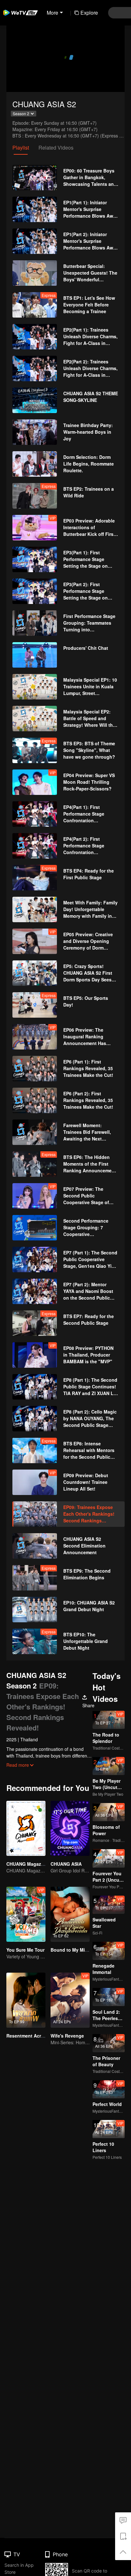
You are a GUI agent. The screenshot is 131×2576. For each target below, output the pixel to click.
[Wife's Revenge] (70, 2000)
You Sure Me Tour (25, 1950)
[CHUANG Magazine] (26, 1828)
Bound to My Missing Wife (79, 1950)
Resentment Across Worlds (36, 2036)
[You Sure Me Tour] (26, 1914)
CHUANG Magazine (27, 1864)
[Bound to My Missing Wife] (70, 1914)
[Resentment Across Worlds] (26, 2000)
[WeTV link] (21, 13)
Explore (89, 13)
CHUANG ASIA (66, 1864)
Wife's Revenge (67, 2036)
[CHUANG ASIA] (70, 1828)
